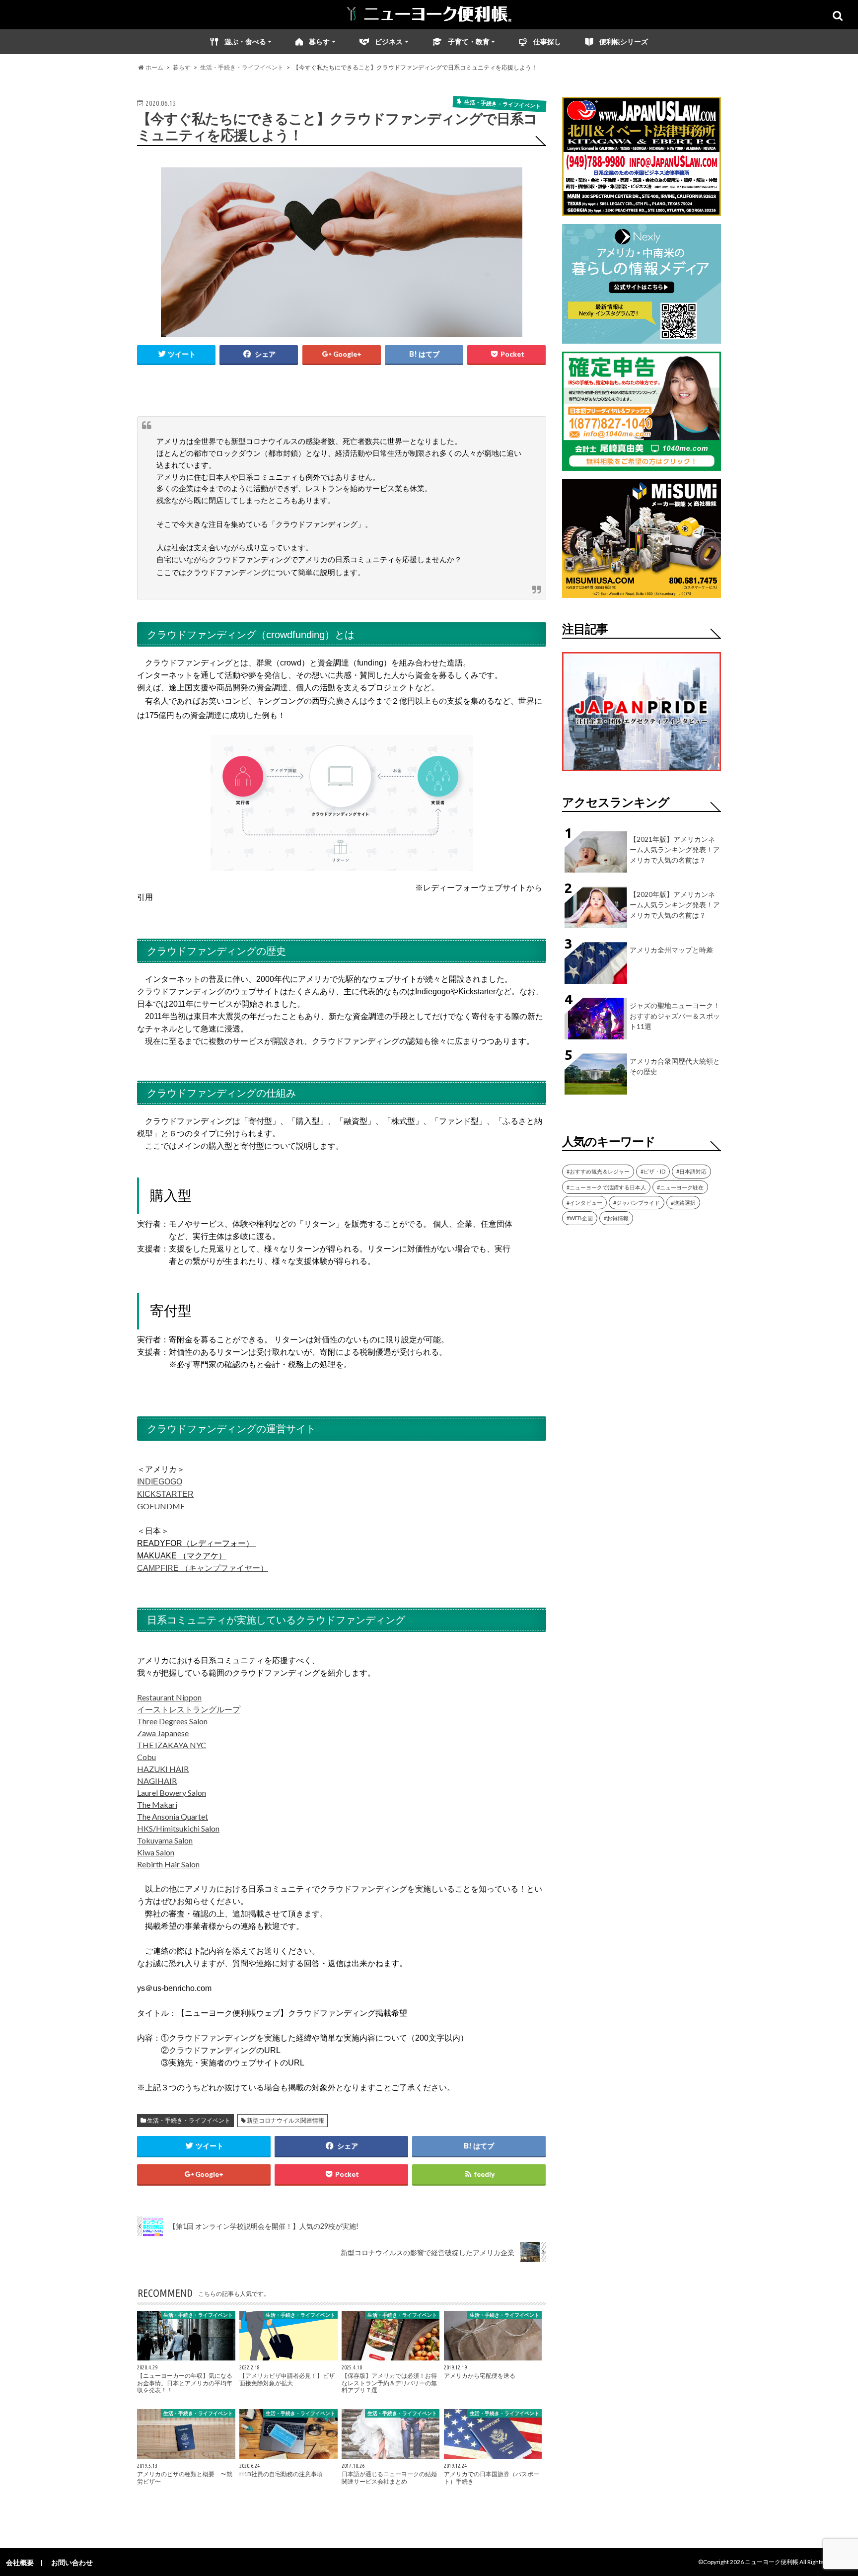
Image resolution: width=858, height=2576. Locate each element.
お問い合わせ (72, 2562)
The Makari (157, 1804)
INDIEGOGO (160, 1482)
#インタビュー (584, 1203)
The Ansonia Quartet (173, 1816)
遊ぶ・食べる (245, 41)
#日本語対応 (691, 1171)
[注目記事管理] (642, 773)
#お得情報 (616, 1218)
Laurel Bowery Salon (172, 1793)
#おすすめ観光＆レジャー (598, 1171)
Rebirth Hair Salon (168, 1864)
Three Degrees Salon (172, 1721)
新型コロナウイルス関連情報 (286, 2120)
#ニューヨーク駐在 (680, 1187)
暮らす (319, 41)
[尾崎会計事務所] (642, 465)
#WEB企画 (580, 1218)
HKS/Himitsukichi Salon (178, 1828)
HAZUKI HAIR (163, 1769)
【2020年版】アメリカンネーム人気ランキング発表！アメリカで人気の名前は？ (675, 905)
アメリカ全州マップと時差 (671, 950)
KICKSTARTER (165, 1494)
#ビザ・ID (653, 1171)
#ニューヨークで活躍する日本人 (606, 1187)
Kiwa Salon (156, 1852)
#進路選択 (683, 1203)
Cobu (146, 1757)
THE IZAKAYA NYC (172, 1745)
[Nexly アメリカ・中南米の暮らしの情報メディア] (642, 337)
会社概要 (20, 2562)
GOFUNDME (161, 1506)
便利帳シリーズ (624, 41)
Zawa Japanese (163, 1733)
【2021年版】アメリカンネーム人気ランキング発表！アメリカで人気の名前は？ (675, 849)
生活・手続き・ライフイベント (189, 2120)
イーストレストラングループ (189, 1709)
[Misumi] (642, 592)
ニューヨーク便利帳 (772, 2562)
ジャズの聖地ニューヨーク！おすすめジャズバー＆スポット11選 (675, 1016)
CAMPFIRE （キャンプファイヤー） (203, 1568)
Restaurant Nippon (169, 1697)
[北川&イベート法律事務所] (642, 210)
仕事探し (547, 41)
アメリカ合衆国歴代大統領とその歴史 (675, 1066)
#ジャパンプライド (637, 1203)
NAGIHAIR (157, 1781)
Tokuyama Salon (165, 1840)
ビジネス (389, 41)
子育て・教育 (469, 41)
